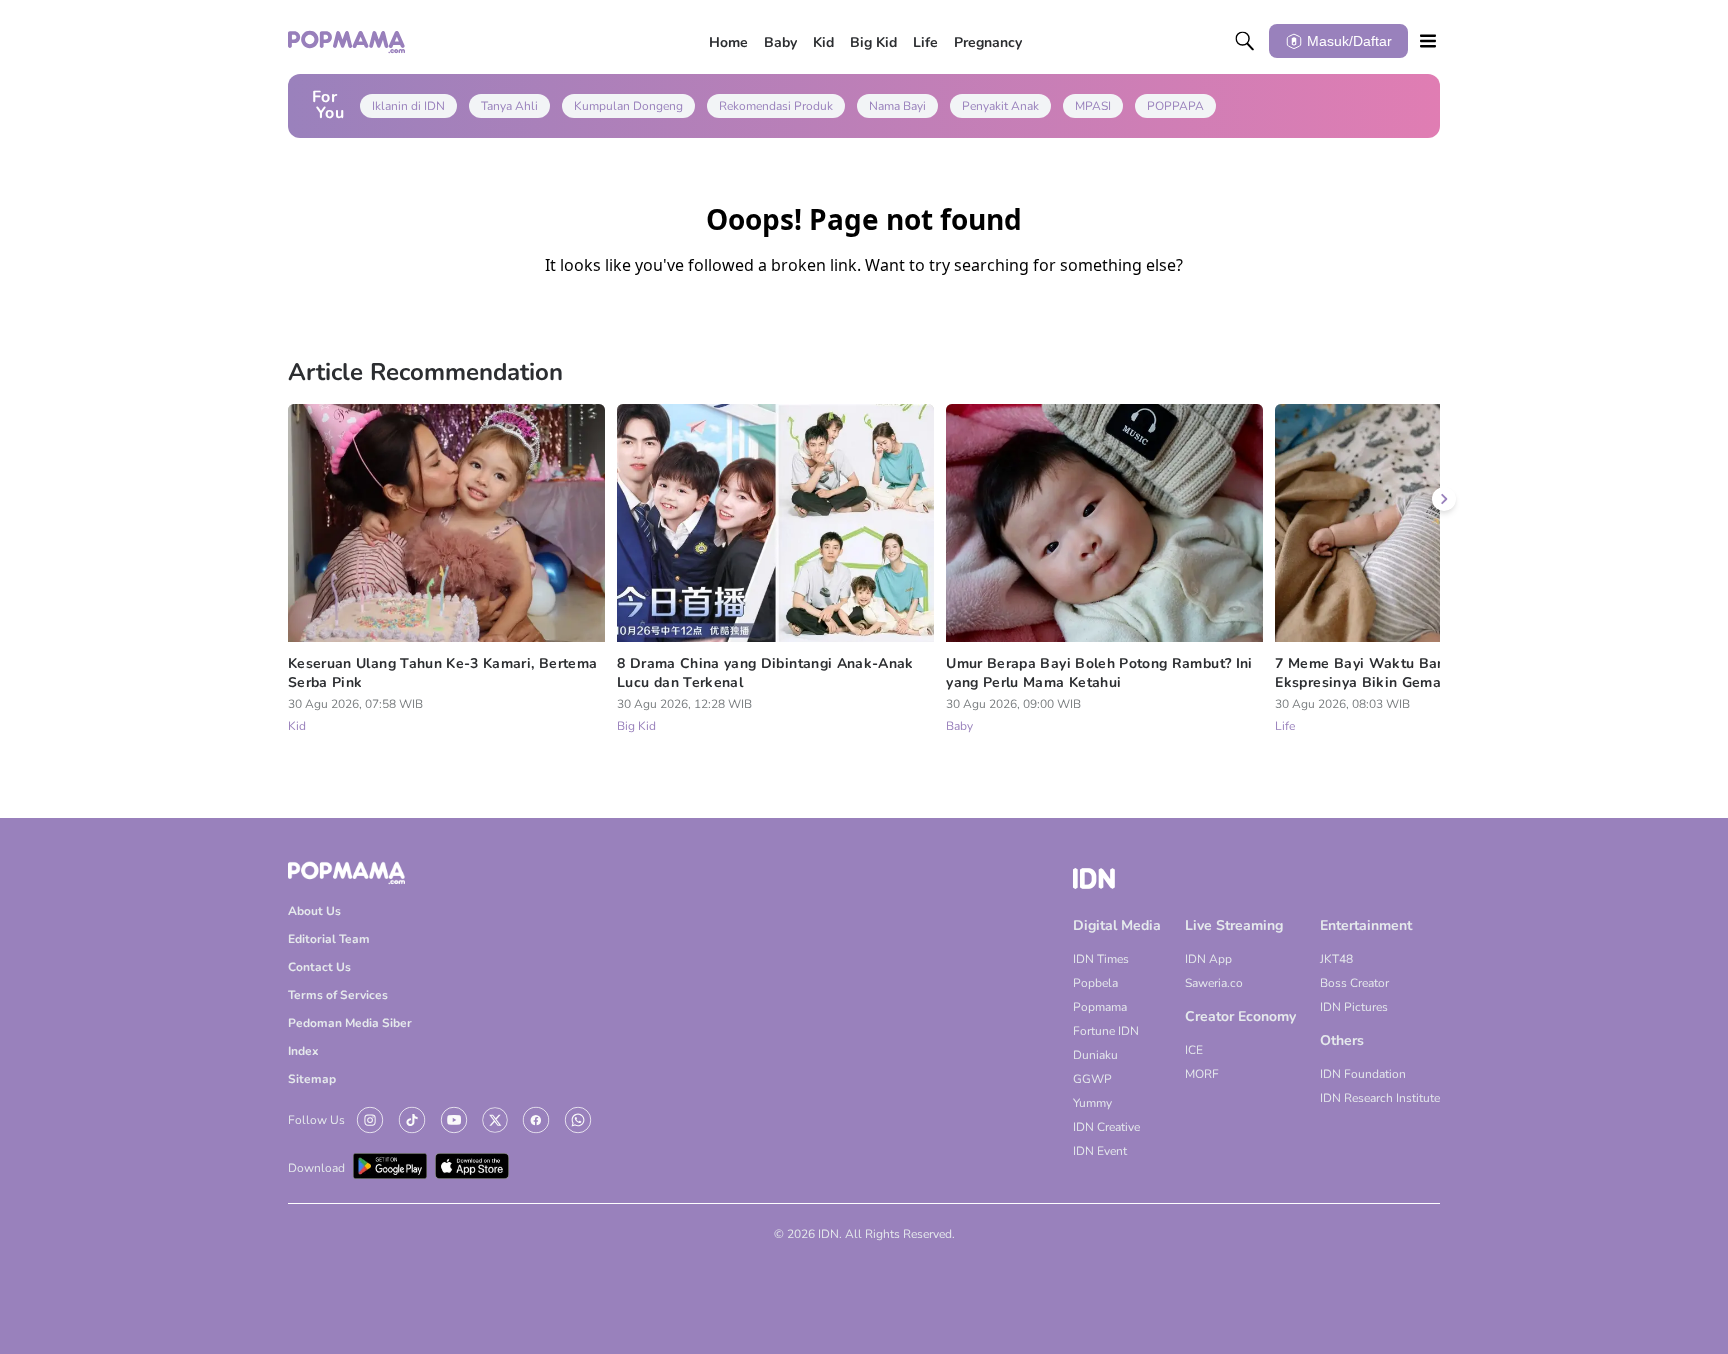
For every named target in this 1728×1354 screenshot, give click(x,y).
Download (316, 1168)
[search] (1245, 41)
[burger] (1428, 41)
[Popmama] (347, 41)
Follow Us (316, 1120)
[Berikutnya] (1444, 499)
